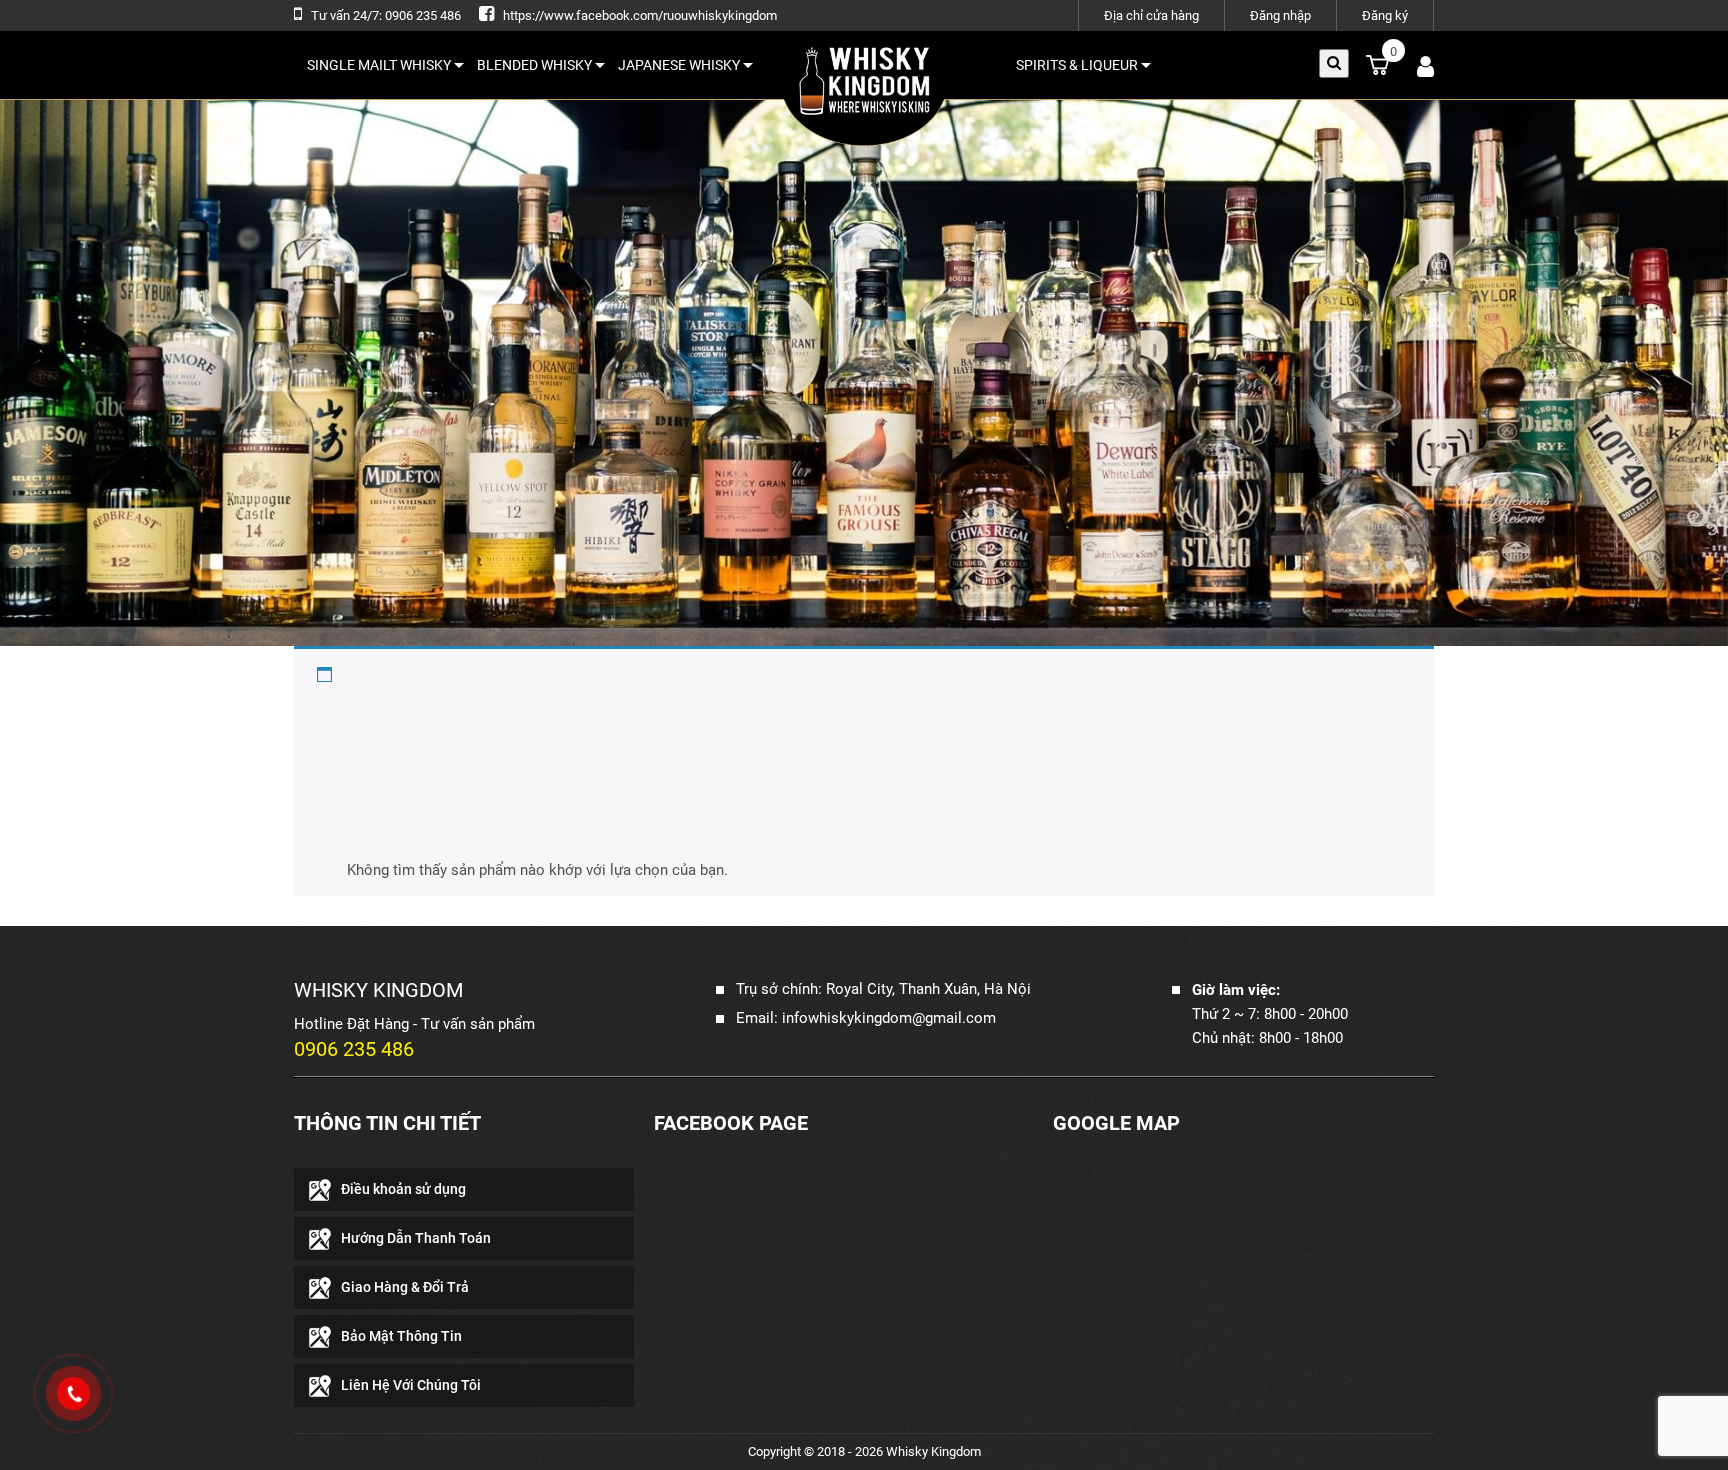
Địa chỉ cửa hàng (1151, 15)
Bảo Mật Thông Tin (401, 1336)
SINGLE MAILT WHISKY (379, 65)
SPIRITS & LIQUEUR (1077, 65)
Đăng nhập (1280, 15)
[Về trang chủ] (864, 91)
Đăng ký (1385, 15)
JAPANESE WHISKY (679, 65)
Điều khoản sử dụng (403, 1189)
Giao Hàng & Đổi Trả (405, 1287)
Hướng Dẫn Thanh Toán (416, 1238)
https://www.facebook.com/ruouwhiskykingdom (640, 15)
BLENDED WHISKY (534, 65)
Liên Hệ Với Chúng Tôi (411, 1385)
